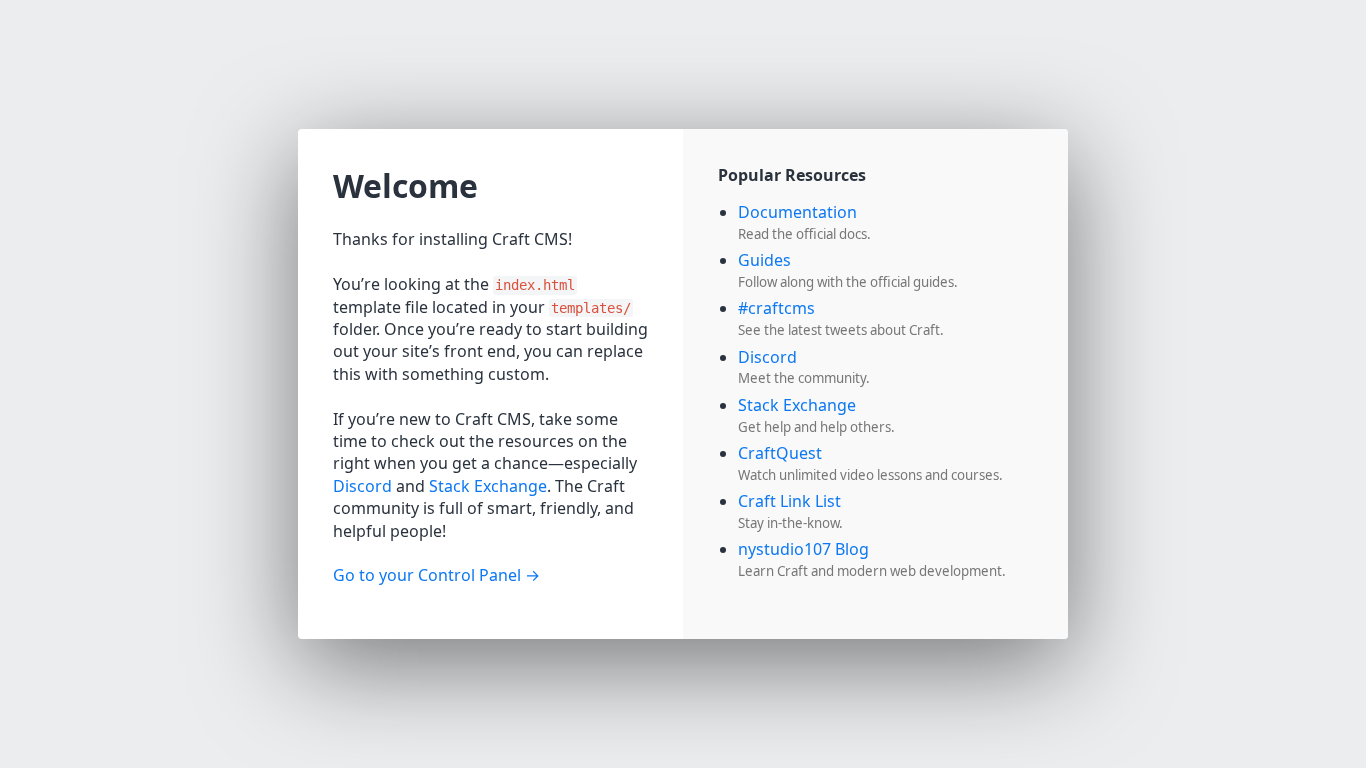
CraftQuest (780, 453)
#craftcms (776, 308)
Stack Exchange (488, 486)
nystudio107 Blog (803, 549)
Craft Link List (789, 501)
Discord (362, 486)
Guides (764, 260)
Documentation (797, 212)
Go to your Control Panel (427, 575)
